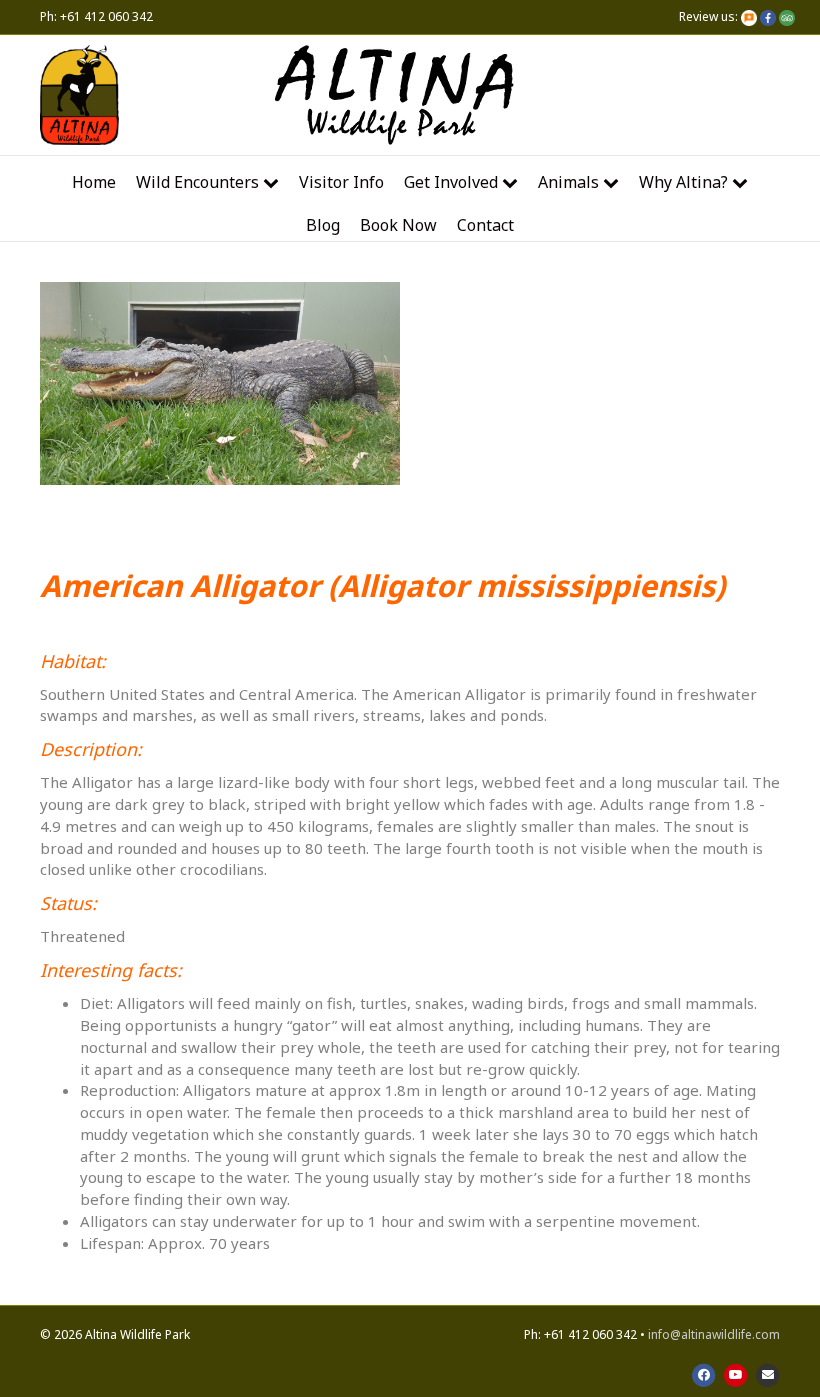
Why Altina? (683, 182)
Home (94, 182)
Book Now (398, 225)
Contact (485, 225)
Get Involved (451, 182)
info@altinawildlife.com (714, 1334)
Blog (323, 225)
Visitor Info (341, 182)
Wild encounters (197, 182)
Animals (568, 182)
